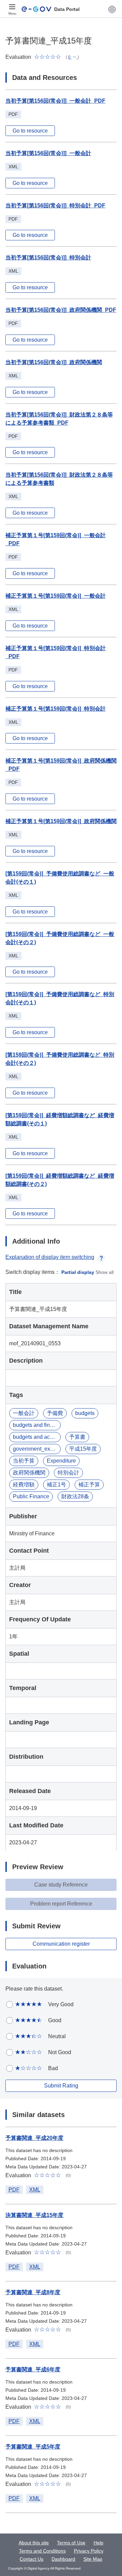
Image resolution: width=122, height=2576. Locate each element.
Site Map (93, 2559)
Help (98, 2543)
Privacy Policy (89, 2551)
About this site (34, 2543)
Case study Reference (61, 1885)
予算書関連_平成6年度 (33, 2369)
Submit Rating (61, 2086)
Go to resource (30, 131)
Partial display (78, 1272)
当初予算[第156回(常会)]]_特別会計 (48, 258)
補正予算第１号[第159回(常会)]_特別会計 (56, 709)
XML (35, 2190)
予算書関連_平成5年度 (33, 2447)
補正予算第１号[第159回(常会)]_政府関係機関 (61, 821)
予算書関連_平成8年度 (33, 2292)
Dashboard (63, 2559)
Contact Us (32, 2559)
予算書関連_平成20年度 (34, 2138)
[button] (112, 9)
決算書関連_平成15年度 (34, 2215)
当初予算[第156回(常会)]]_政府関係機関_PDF (61, 310)
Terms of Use (71, 2543)
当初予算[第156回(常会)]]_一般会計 (48, 153)
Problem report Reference (61, 1904)
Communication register (61, 1944)
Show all (105, 1272)
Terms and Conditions (42, 2551)
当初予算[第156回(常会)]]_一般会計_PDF (55, 101)
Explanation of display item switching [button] (50, 1257)
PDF (14, 2190)
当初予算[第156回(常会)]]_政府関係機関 (54, 362)
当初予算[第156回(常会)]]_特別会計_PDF (55, 206)
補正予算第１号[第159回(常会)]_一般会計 (56, 596)
